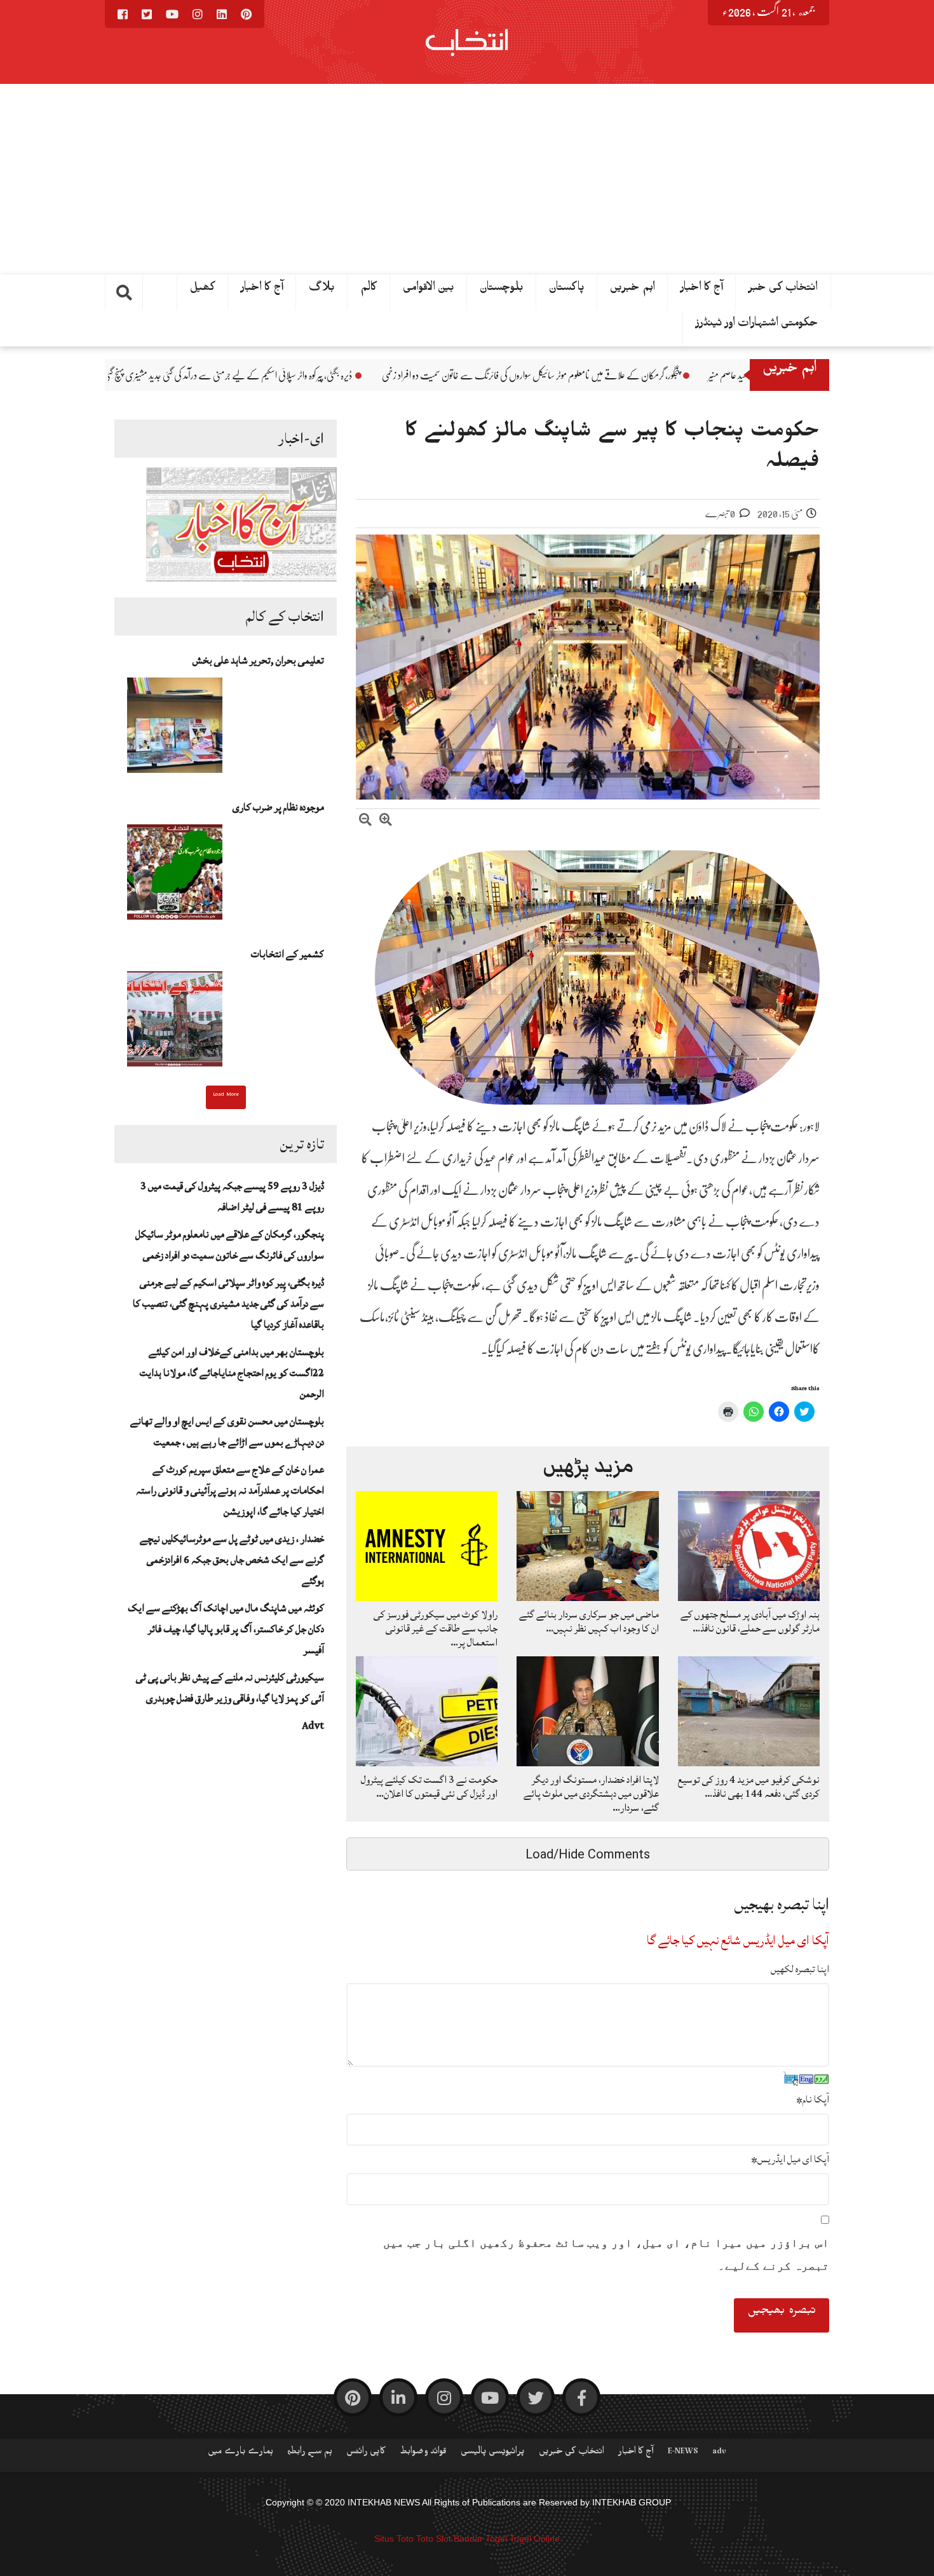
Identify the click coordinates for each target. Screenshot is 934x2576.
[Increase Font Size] (386, 821)
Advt (313, 1726)
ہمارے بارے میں (240, 2453)
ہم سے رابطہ (310, 2453)
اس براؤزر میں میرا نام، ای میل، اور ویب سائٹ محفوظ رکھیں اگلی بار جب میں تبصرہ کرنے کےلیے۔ (606, 2254)
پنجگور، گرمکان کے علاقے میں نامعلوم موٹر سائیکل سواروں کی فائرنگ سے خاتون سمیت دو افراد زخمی (702, 376)
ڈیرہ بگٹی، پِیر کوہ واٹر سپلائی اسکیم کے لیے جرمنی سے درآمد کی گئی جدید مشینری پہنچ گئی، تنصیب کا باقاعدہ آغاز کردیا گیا (354, 376)
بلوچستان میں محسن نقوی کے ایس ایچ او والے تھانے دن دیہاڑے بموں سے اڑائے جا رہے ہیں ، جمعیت (227, 1432)
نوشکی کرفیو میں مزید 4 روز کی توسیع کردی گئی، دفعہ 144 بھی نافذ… (749, 1787)
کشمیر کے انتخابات (288, 954)
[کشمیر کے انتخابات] (175, 1023)
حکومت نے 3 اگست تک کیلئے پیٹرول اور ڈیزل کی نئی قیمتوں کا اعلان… (429, 1787)
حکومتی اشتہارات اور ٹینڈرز (757, 325)
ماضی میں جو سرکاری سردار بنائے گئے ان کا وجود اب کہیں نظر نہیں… (589, 1621)
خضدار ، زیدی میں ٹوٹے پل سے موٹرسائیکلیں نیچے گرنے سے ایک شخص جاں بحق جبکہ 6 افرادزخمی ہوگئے (232, 1560)
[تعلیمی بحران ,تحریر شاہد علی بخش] (175, 729)
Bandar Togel (480, 2539)
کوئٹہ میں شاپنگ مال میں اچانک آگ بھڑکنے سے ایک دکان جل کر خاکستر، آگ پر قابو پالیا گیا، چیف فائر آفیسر (226, 1629)
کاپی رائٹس (366, 2453)
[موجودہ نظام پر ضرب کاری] (175, 876)
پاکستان (567, 290)
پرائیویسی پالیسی (493, 2453)
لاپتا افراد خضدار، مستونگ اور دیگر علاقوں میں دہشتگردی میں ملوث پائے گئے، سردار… (591, 1794)
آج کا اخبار (702, 290)
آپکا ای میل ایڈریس (790, 2159)
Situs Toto (394, 2539)
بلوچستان (502, 290)
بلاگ (322, 290)
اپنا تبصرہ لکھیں (800, 1969)
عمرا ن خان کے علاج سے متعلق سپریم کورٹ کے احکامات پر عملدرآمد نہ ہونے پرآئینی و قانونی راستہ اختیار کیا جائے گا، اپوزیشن (230, 1490)
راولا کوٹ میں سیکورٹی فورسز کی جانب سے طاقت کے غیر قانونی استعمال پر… (436, 1628)
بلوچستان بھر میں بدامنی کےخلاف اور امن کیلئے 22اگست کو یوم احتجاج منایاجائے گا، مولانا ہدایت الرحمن (232, 1373)
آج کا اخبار (262, 290)
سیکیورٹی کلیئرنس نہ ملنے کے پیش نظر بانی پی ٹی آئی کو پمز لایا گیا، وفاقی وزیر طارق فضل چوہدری (230, 1688)
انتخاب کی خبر (783, 290)
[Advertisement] (467, 179)
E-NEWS (683, 2453)
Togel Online (535, 2539)
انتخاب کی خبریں (572, 2453)
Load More (226, 1096)
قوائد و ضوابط (423, 2453)
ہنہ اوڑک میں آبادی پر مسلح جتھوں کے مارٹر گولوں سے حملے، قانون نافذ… (750, 1621)
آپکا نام (813, 2099)
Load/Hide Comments (588, 1854)
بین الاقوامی (429, 290)
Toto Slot (434, 2539)
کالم (369, 290)
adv (719, 2453)
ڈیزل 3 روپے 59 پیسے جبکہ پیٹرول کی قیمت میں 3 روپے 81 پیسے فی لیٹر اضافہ (232, 1196)
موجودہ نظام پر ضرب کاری (278, 807)
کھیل (203, 290)
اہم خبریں (633, 290)
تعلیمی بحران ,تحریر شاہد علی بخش (258, 660)
